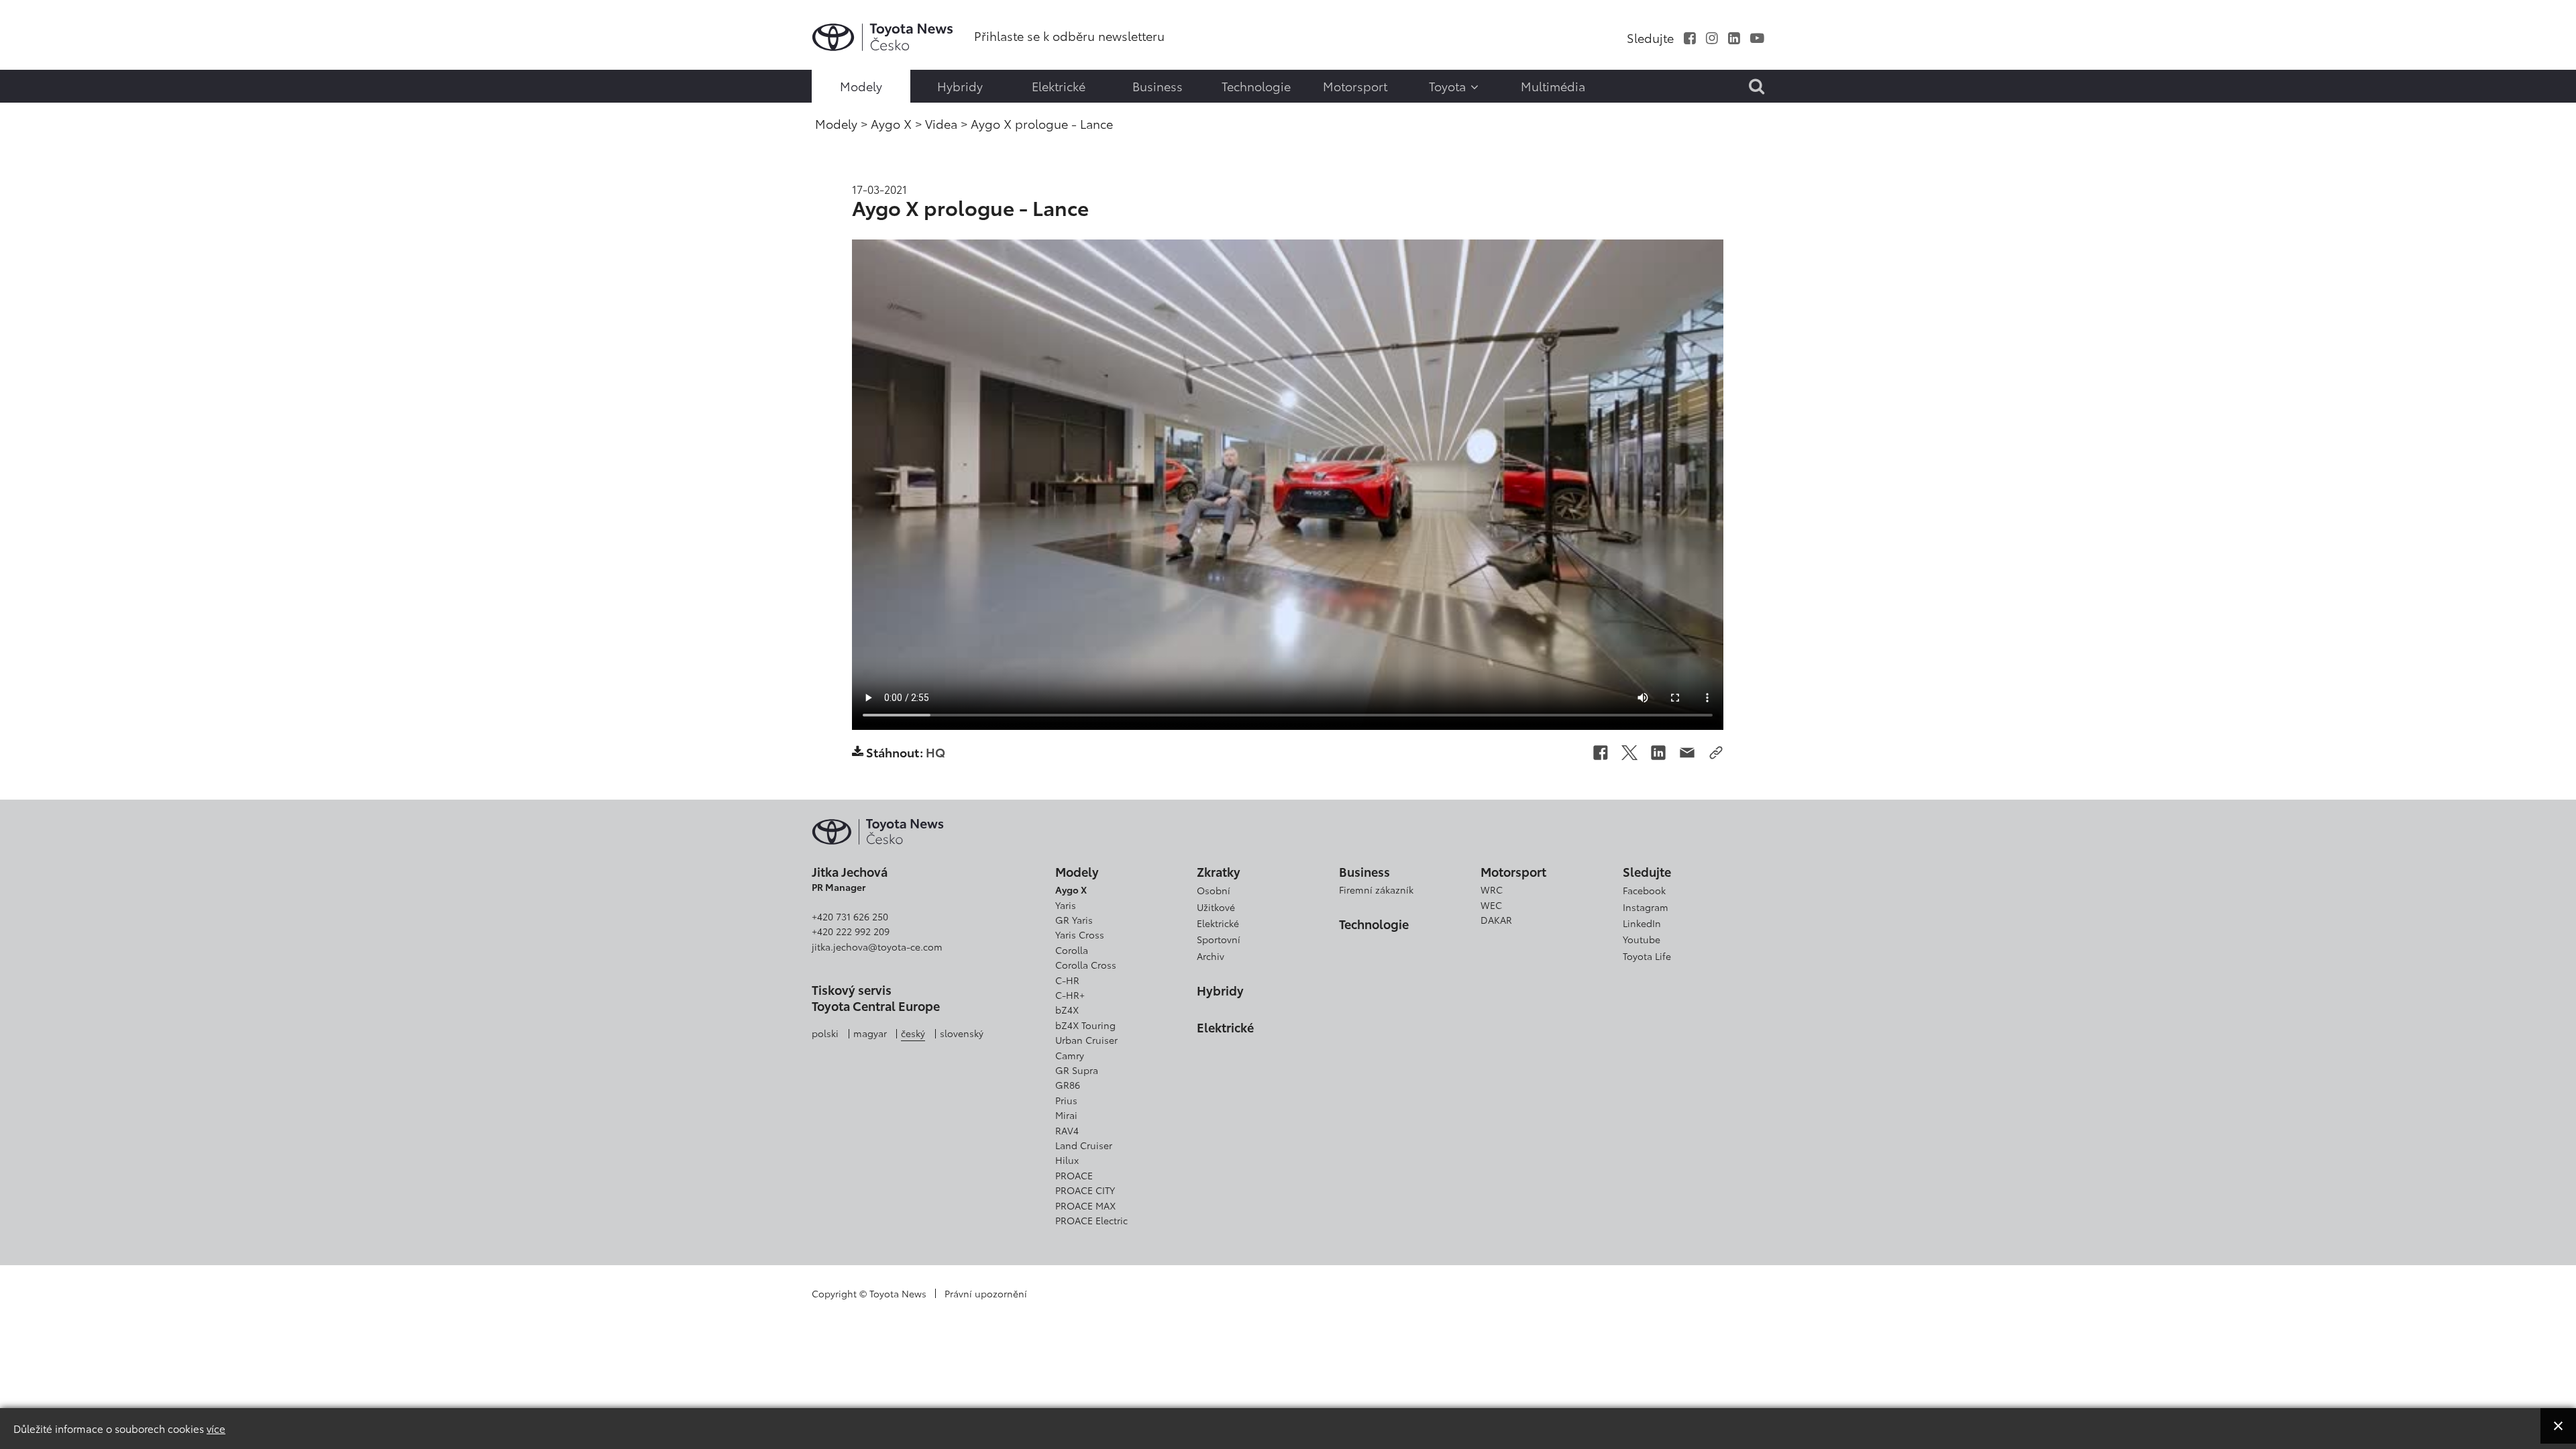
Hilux (1067, 1160)
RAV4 (1067, 1130)
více (216, 1428)
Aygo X (1071, 890)
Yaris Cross (1080, 934)
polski (825, 1033)
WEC (1491, 905)
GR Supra (1077, 1070)
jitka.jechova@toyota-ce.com (877, 947)
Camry (1070, 1055)
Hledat (44, 107)
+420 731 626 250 (850, 916)
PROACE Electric (1091, 1220)
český (913, 1033)
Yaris (1066, 905)
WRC (1492, 890)
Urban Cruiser (1086, 1040)
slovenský (962, 1033)
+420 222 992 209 (851, 931)
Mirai (1066, 1115)
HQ (935, 751)
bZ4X (1067, 1010)
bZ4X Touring (1085, 1025)
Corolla (1072, 950)
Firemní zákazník (1376, 890)
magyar (870, 1033)
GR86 (1068, 1085)
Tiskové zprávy (42, 21)
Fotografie (42, 51)
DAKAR (1496, 920)
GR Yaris (1074, 920)
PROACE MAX (1085, 1205)
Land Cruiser (1084, 1145)
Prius (1066, 1100)
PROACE (1074, 1175)
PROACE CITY (1085, 1190)
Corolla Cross (1086, 965)
